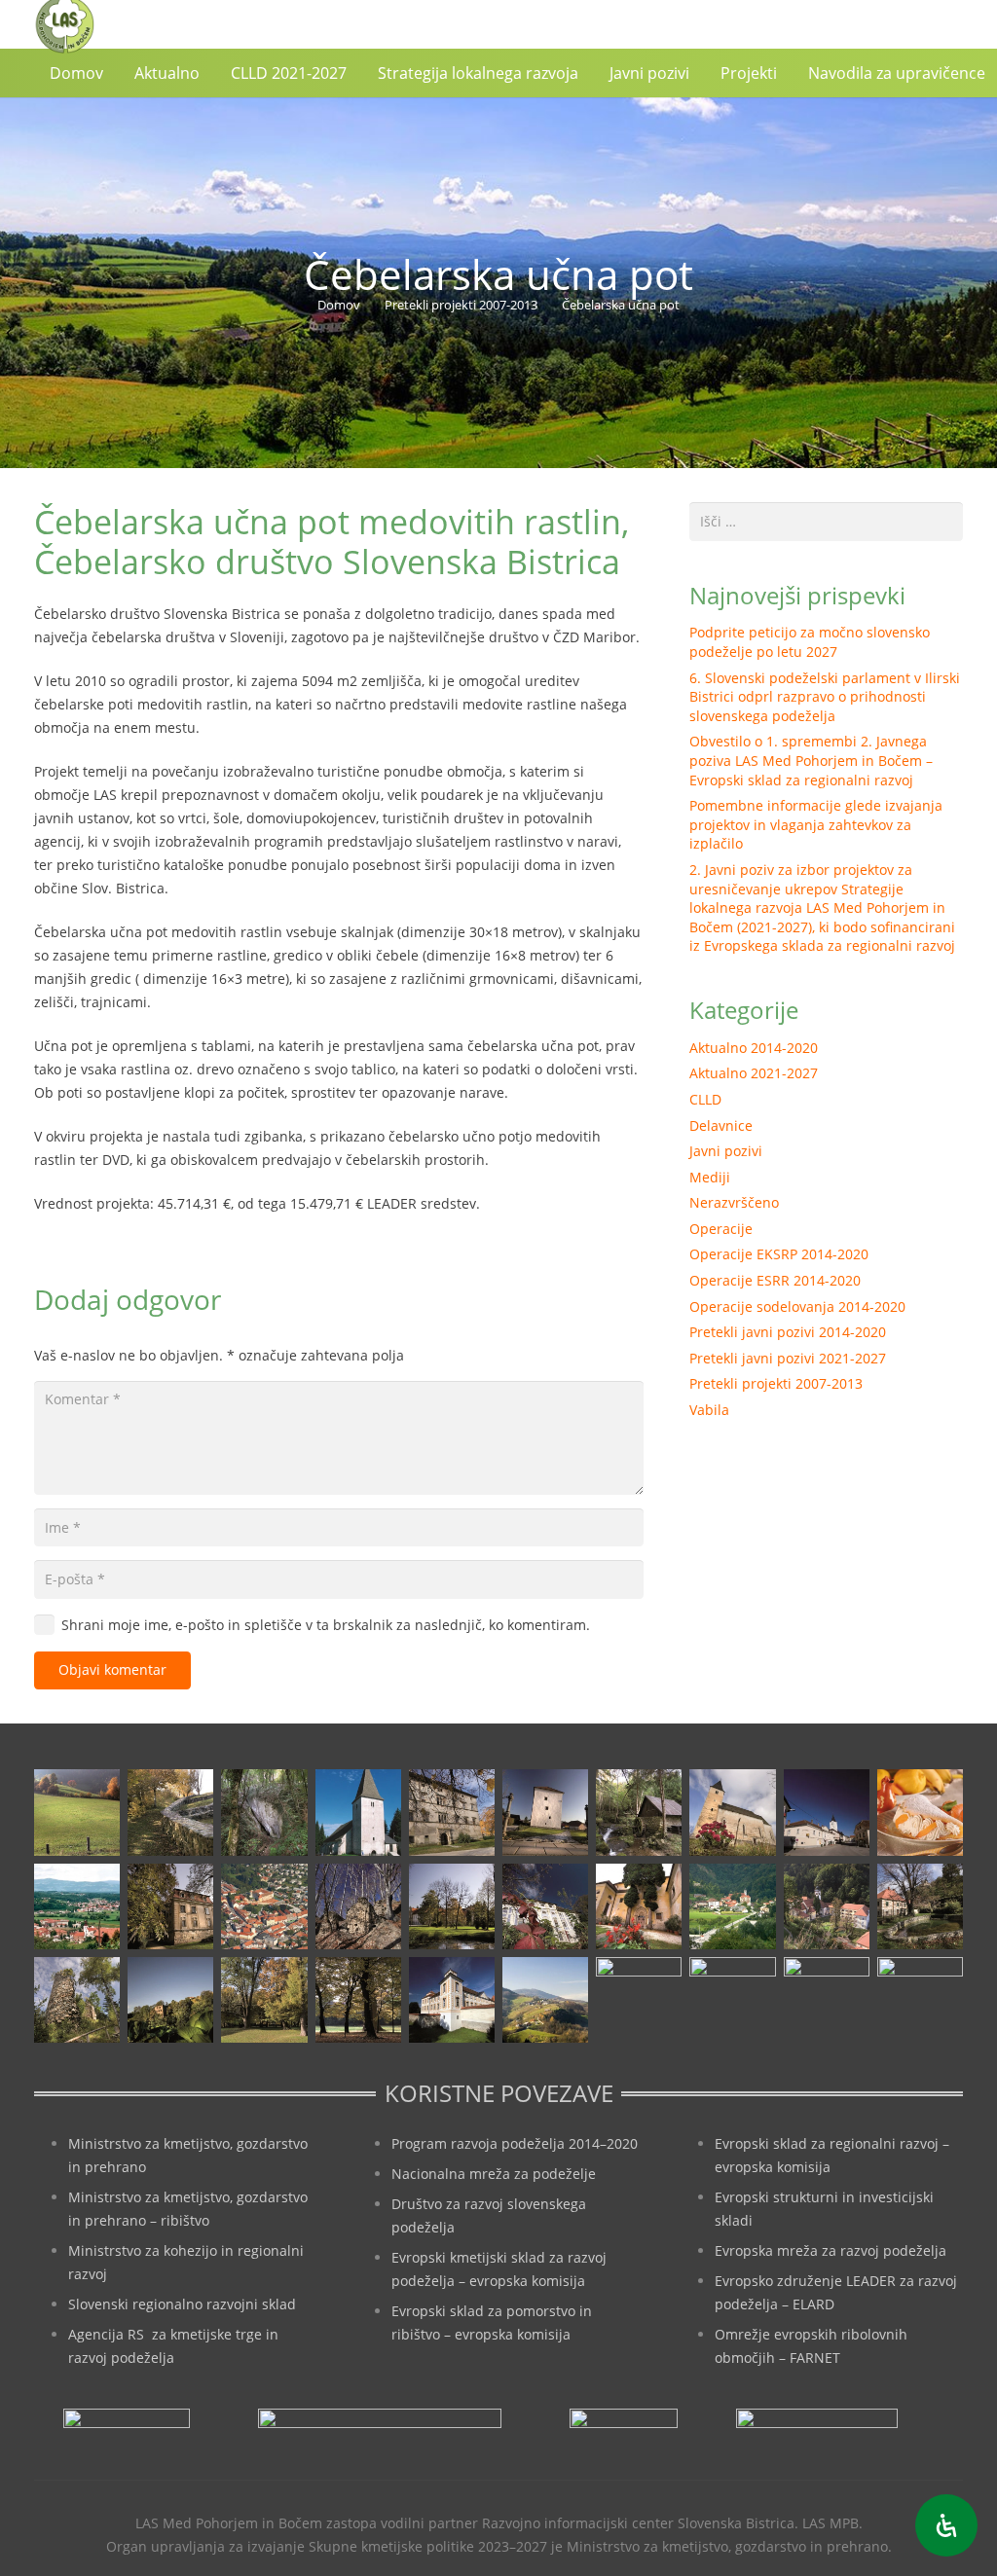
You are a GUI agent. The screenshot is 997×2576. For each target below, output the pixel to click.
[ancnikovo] (77, 1812)
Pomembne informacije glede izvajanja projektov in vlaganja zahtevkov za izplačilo (816, 824)
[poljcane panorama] (77, 1906)
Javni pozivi (726, 1151)
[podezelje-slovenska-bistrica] (920, 2000)
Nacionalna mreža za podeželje (494, 2174)
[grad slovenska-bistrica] (452, 2000)
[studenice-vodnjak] (920, 1906)
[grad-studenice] (827, 2000)
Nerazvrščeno (734, 1202)
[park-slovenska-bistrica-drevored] (358, 2000)
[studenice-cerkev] (827, 1906)
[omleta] (920, 1812)
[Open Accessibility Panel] (946, 2525)
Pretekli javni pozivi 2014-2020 (788, 1332)
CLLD (705, 1099)
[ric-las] (639, 2000)
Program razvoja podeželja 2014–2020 (515, 2143)
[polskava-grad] (170, 1906)
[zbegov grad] (170, 2000)
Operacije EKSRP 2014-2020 (779, 1254)
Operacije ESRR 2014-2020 (775, 1280)
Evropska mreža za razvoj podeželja (831, 2250)
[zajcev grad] (77, 2000)
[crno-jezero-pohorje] (732, 2000)
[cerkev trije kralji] (358, 1812)
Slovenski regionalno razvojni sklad (182, 2304)
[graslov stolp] (545, 1812)
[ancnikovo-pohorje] (170, 1812)
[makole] (827, 1812)
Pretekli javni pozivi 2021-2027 (788, 1358)
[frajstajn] (452, 1812)
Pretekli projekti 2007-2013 (776, 1383)
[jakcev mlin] (639, 1812)
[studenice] (732, 1906)
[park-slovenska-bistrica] (264, 2000)
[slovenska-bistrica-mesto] (264, 1906)
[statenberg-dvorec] (452, 1906)
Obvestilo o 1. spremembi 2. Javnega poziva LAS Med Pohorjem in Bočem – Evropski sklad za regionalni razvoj (811, 760)
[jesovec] (732, 1812)
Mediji (710, 1177)
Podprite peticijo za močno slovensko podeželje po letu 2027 (810, 642)
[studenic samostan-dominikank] (639, 1906)
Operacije (721, 1229)
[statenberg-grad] (545, 1906)
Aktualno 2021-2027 (754, 1073)
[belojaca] (264, 1812)
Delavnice (721, 1125)
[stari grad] (358, 1906)
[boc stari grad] (545, 2000)
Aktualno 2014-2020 (754, 1048)
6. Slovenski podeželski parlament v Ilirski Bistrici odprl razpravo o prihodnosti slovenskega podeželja (825, 697)
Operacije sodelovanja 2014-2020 (797, 1306)
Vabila (709, 1410)
